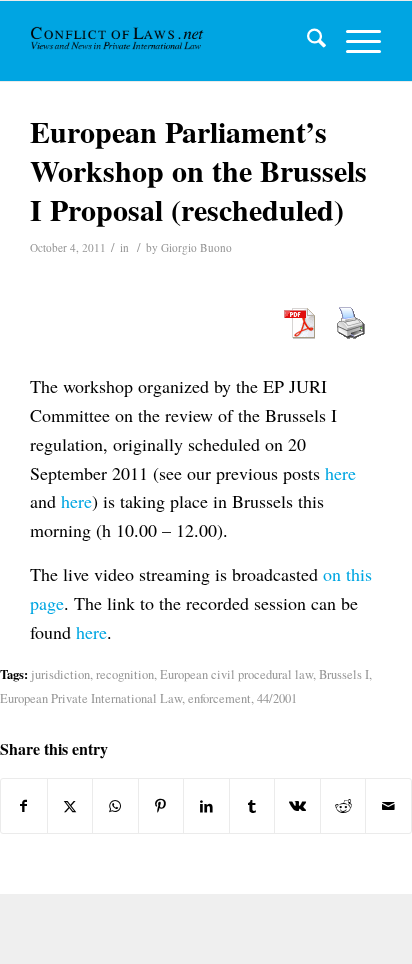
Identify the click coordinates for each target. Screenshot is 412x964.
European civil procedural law (236, 674)
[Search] (306, 41)
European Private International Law (91, 698)
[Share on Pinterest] (161, 806)
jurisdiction (60, 674)
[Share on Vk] (297, 806)
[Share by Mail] (388, 806)
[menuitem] (306, 41)
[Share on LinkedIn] (206, 806)
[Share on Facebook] (24, 806)
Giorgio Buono (196, 247)
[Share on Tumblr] (252, 806)
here (340, 473)
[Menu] (353, 41)
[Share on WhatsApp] (115, 806)
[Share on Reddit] (343, 806)
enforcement (219, 698)
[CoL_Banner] (118, 41)
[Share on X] (70, 806)
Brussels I (344, 674)
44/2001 (277, 698)
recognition (125, 674)
